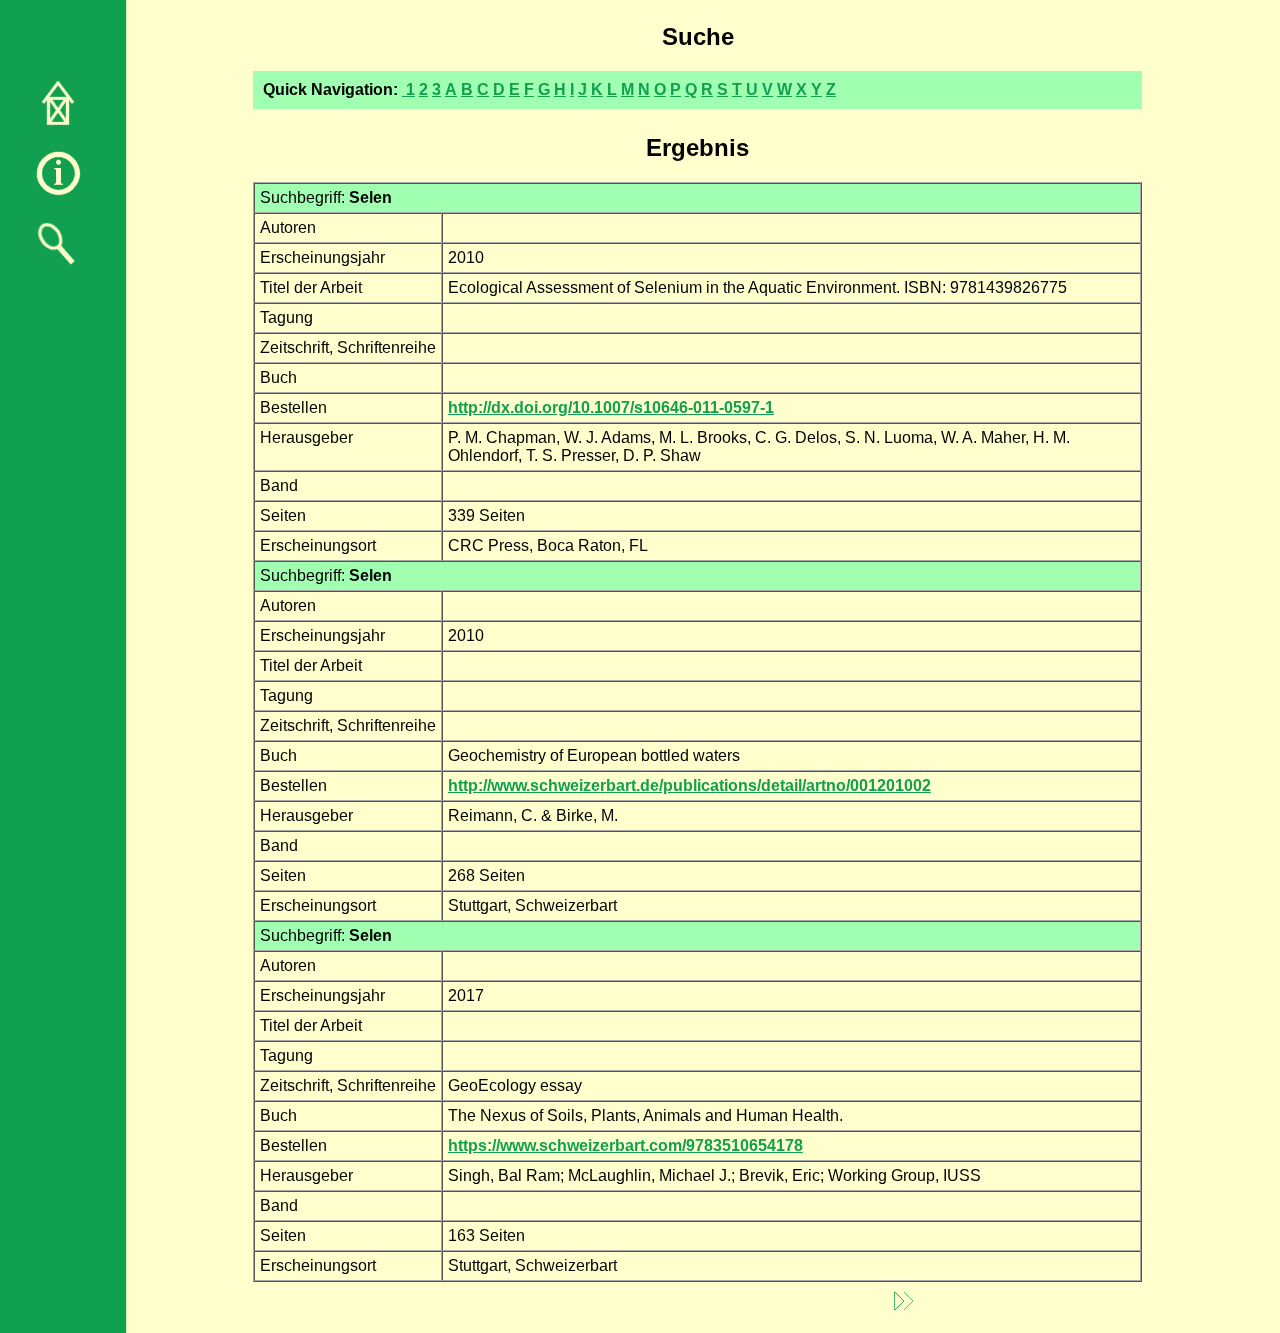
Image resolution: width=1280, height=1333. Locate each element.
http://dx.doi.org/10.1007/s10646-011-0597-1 (611, 407)
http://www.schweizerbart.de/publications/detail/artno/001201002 (689, 785)
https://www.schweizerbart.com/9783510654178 (625, 1145)
